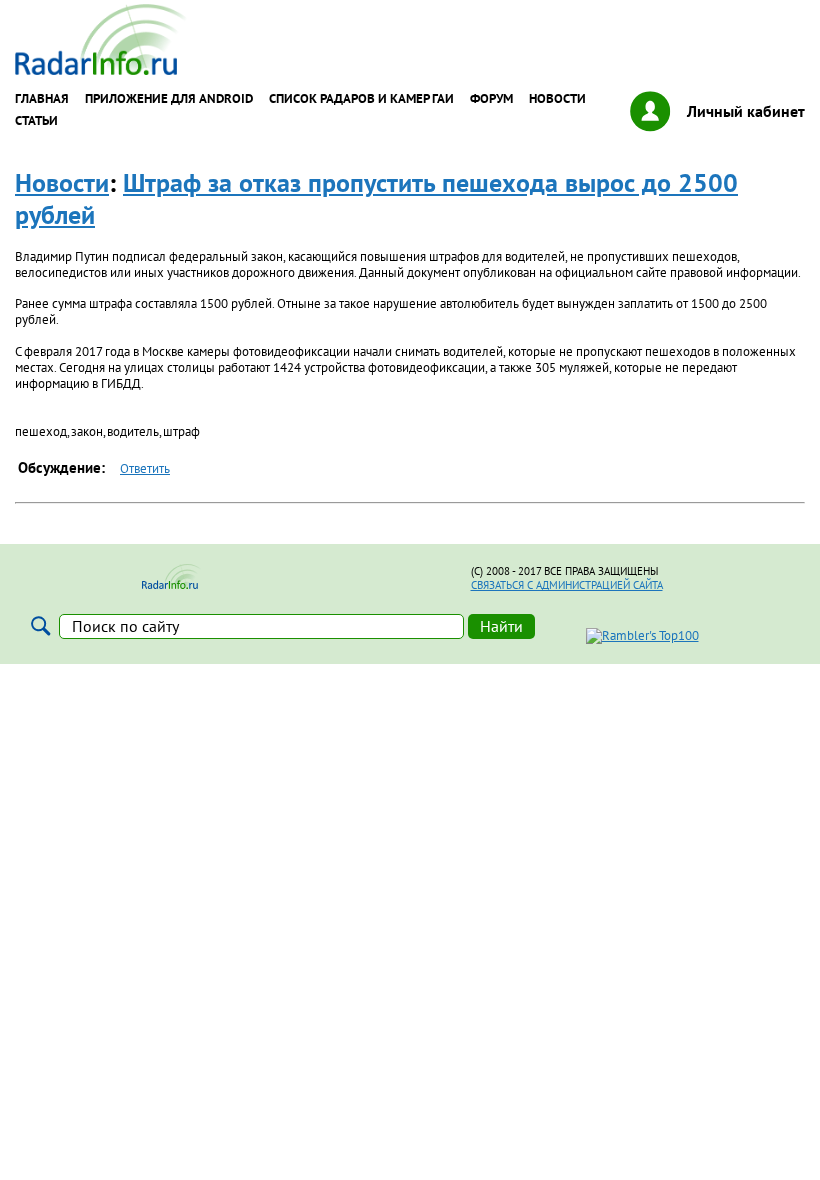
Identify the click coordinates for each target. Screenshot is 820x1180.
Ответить (145, 468)
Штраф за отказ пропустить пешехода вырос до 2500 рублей (376, 198)
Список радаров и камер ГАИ (361, 99)
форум (491, 99)
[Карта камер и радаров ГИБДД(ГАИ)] (102, 70)
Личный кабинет (746, 111)
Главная (42, 99)
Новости (557, 99)
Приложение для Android (169, 99)
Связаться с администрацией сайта (567, 585)
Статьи (36, 121)
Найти (501, 626)
